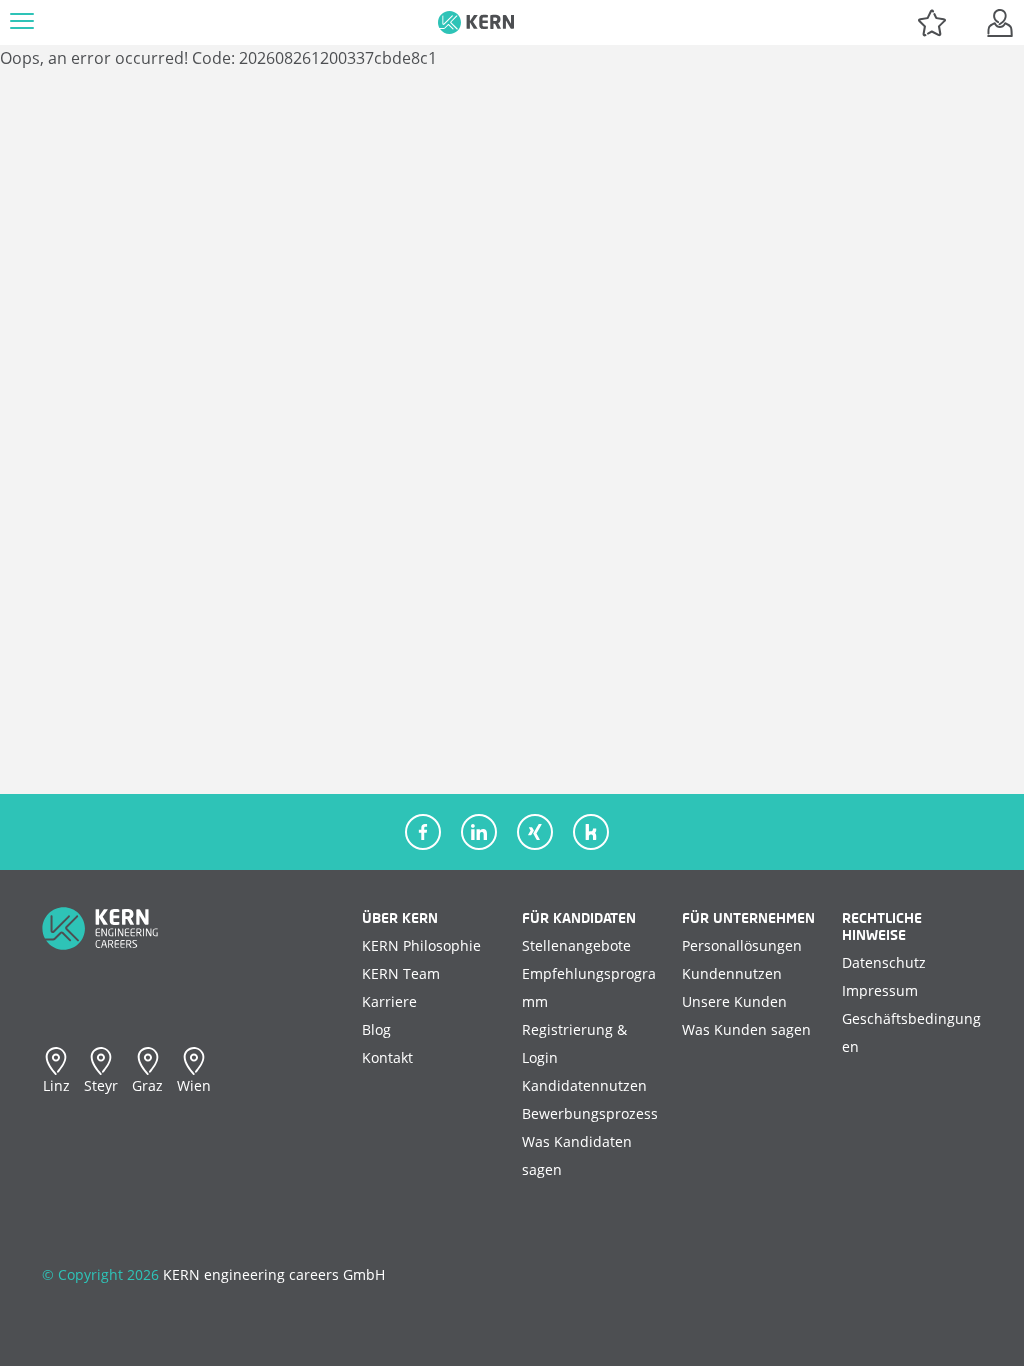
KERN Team (401, 973)
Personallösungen (742, 945)
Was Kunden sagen (746, 1029)
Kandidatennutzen (584, 1085)
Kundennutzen (732, 973)
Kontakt (387, 1057)
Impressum (880, 990)
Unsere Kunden (734, 1001)
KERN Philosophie (421, 945)
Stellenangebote (576, 945)
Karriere (389, 1001)
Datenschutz (884, 962)
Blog (376, 1029)
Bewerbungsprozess (590, 1113)
